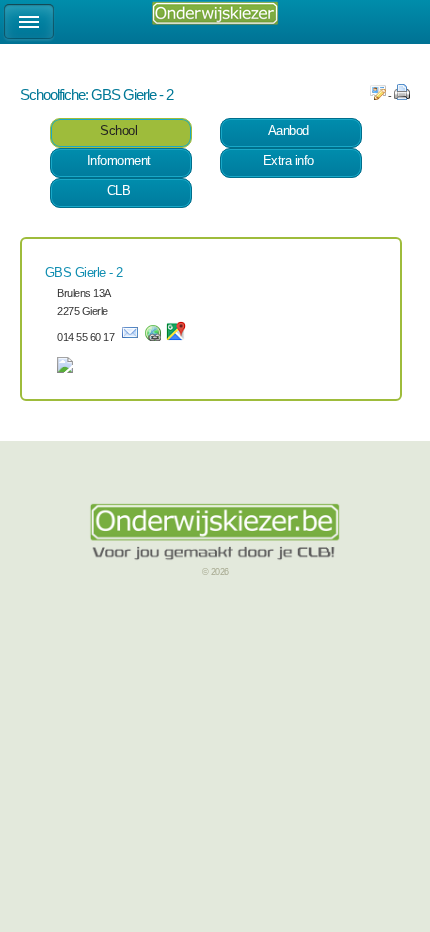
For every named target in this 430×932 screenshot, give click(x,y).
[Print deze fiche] (402, 96)
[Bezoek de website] (153, 337)
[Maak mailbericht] (130, 337)
